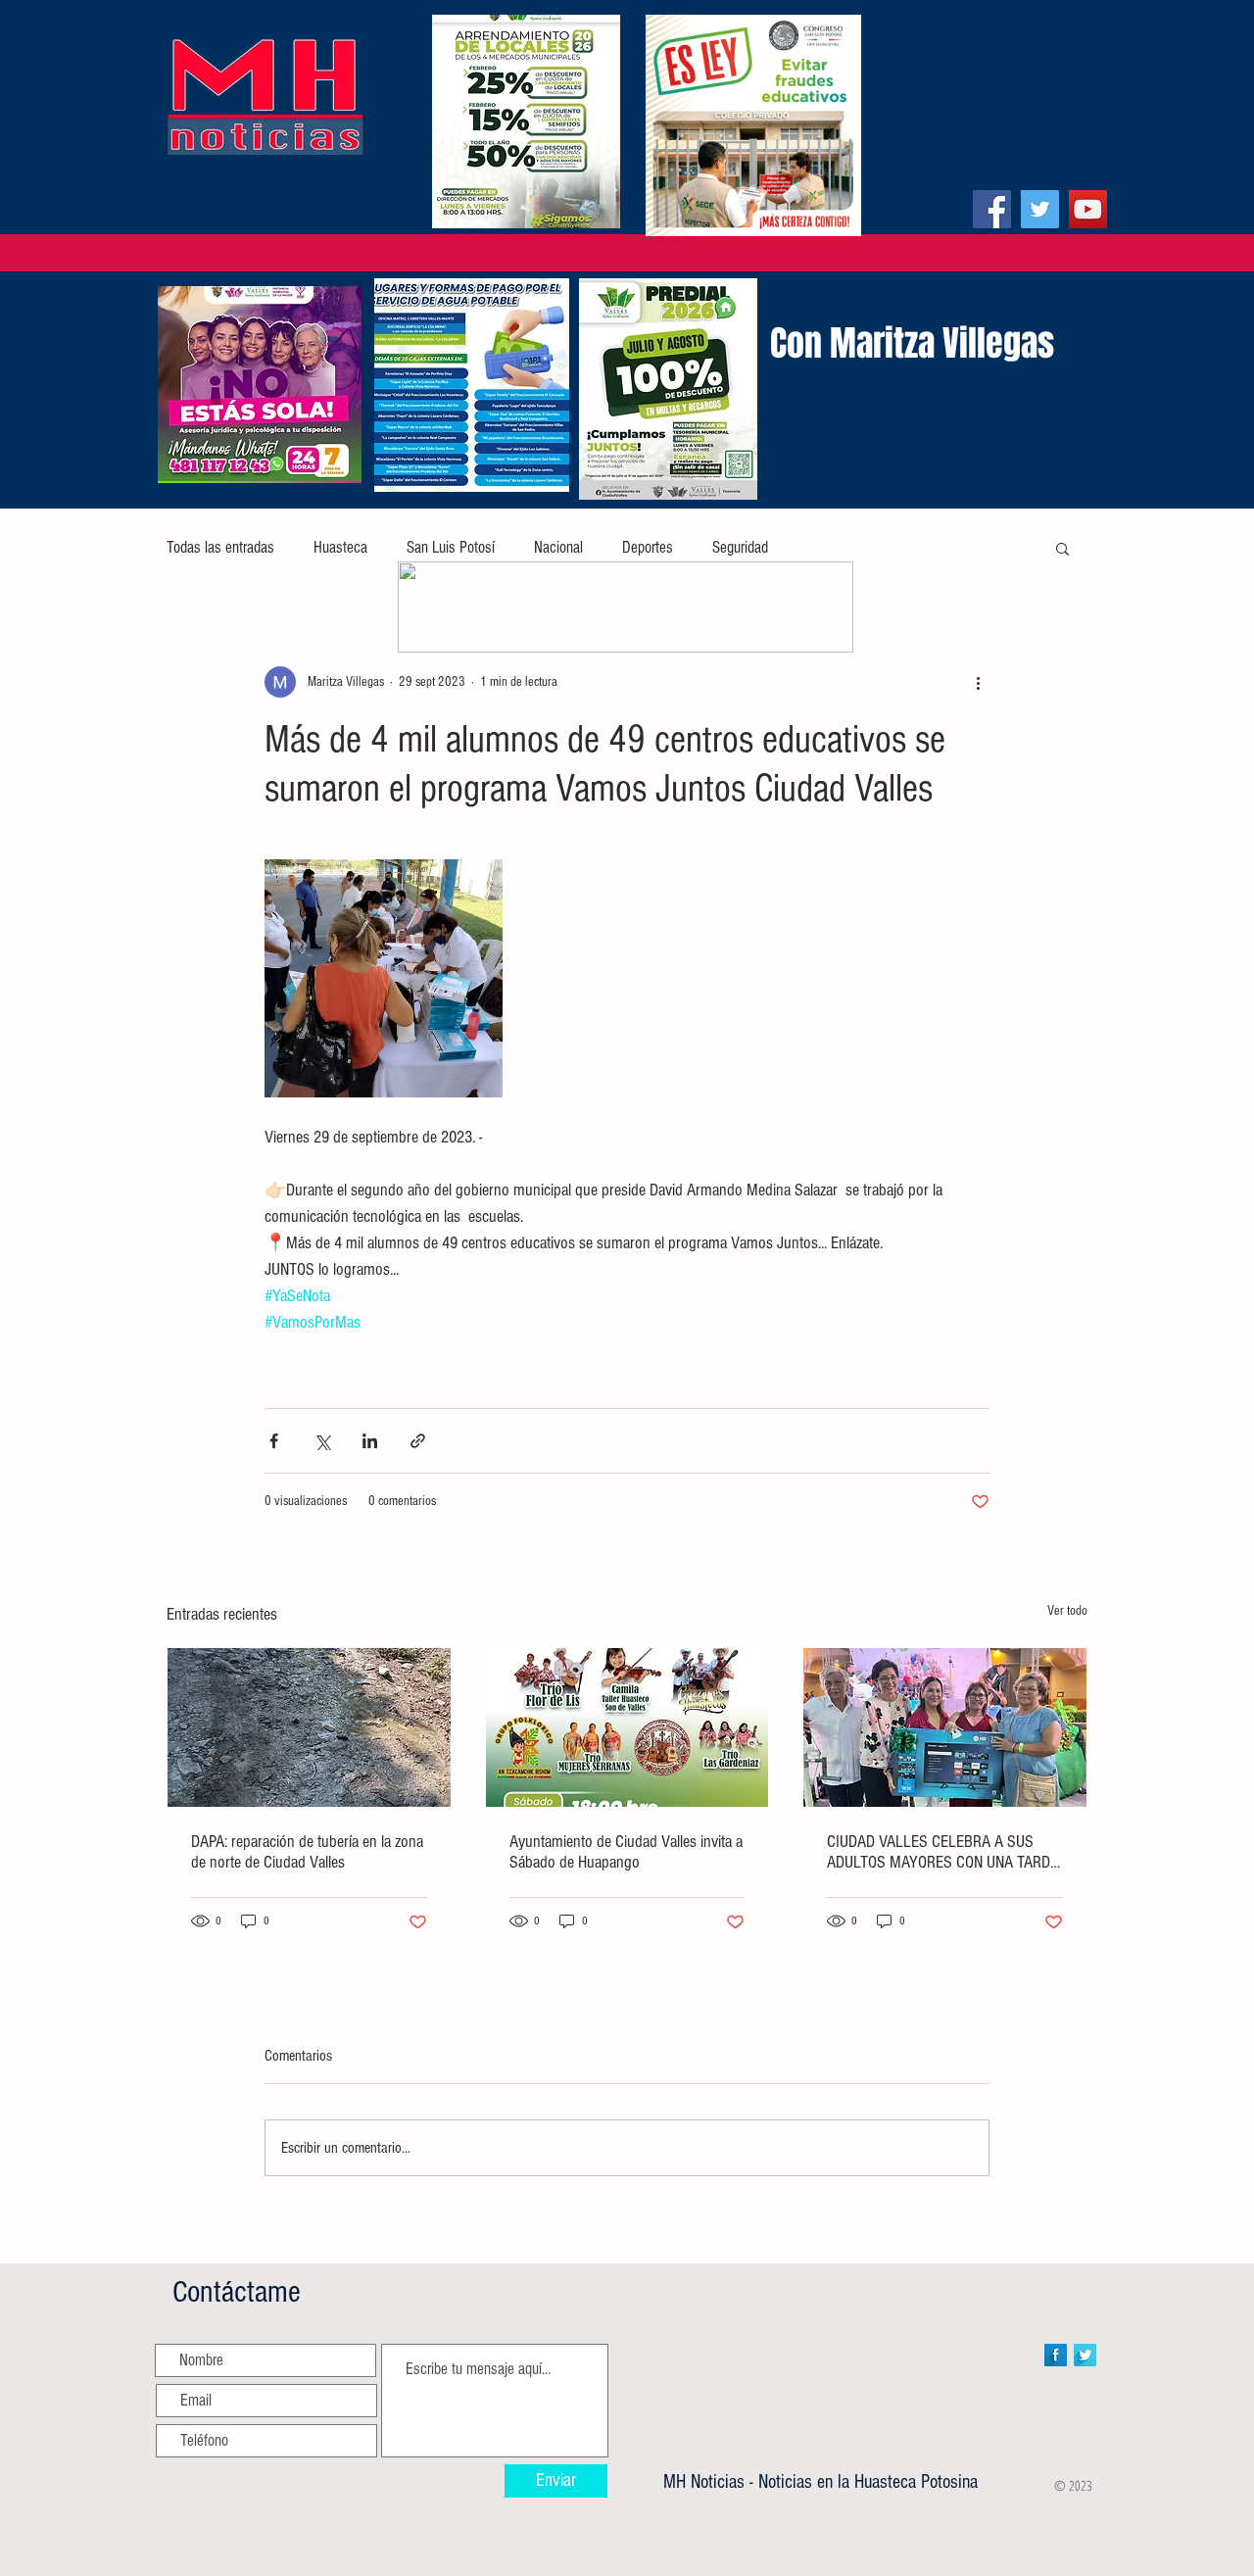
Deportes (648, 547)
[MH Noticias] (992, 209)
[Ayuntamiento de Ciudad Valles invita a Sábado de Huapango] (627, 1727)
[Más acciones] (978, 682)
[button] (1062, 548)
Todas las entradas (220, 547)
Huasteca (340, 547)
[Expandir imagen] (384, 978)
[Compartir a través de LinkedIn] (370, 1441)
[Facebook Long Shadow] (1056, 2355)
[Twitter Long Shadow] (1085, 2355)
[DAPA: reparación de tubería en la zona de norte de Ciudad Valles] (309, 1727)
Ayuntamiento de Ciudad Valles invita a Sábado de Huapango (626, 1852)
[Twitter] (1040, 209)
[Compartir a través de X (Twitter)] (322, 1441)
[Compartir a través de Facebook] (274, 1441)
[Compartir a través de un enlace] (418, 1441)
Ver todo (1067, 1611)
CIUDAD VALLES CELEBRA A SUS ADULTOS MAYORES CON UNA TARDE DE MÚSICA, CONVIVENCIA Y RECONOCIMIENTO (942, 1852)
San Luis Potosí (451, 547)
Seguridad (740, 547)
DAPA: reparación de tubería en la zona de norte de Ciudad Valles (307, 1852)
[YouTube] (1088, 209)
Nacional (558, 547)
